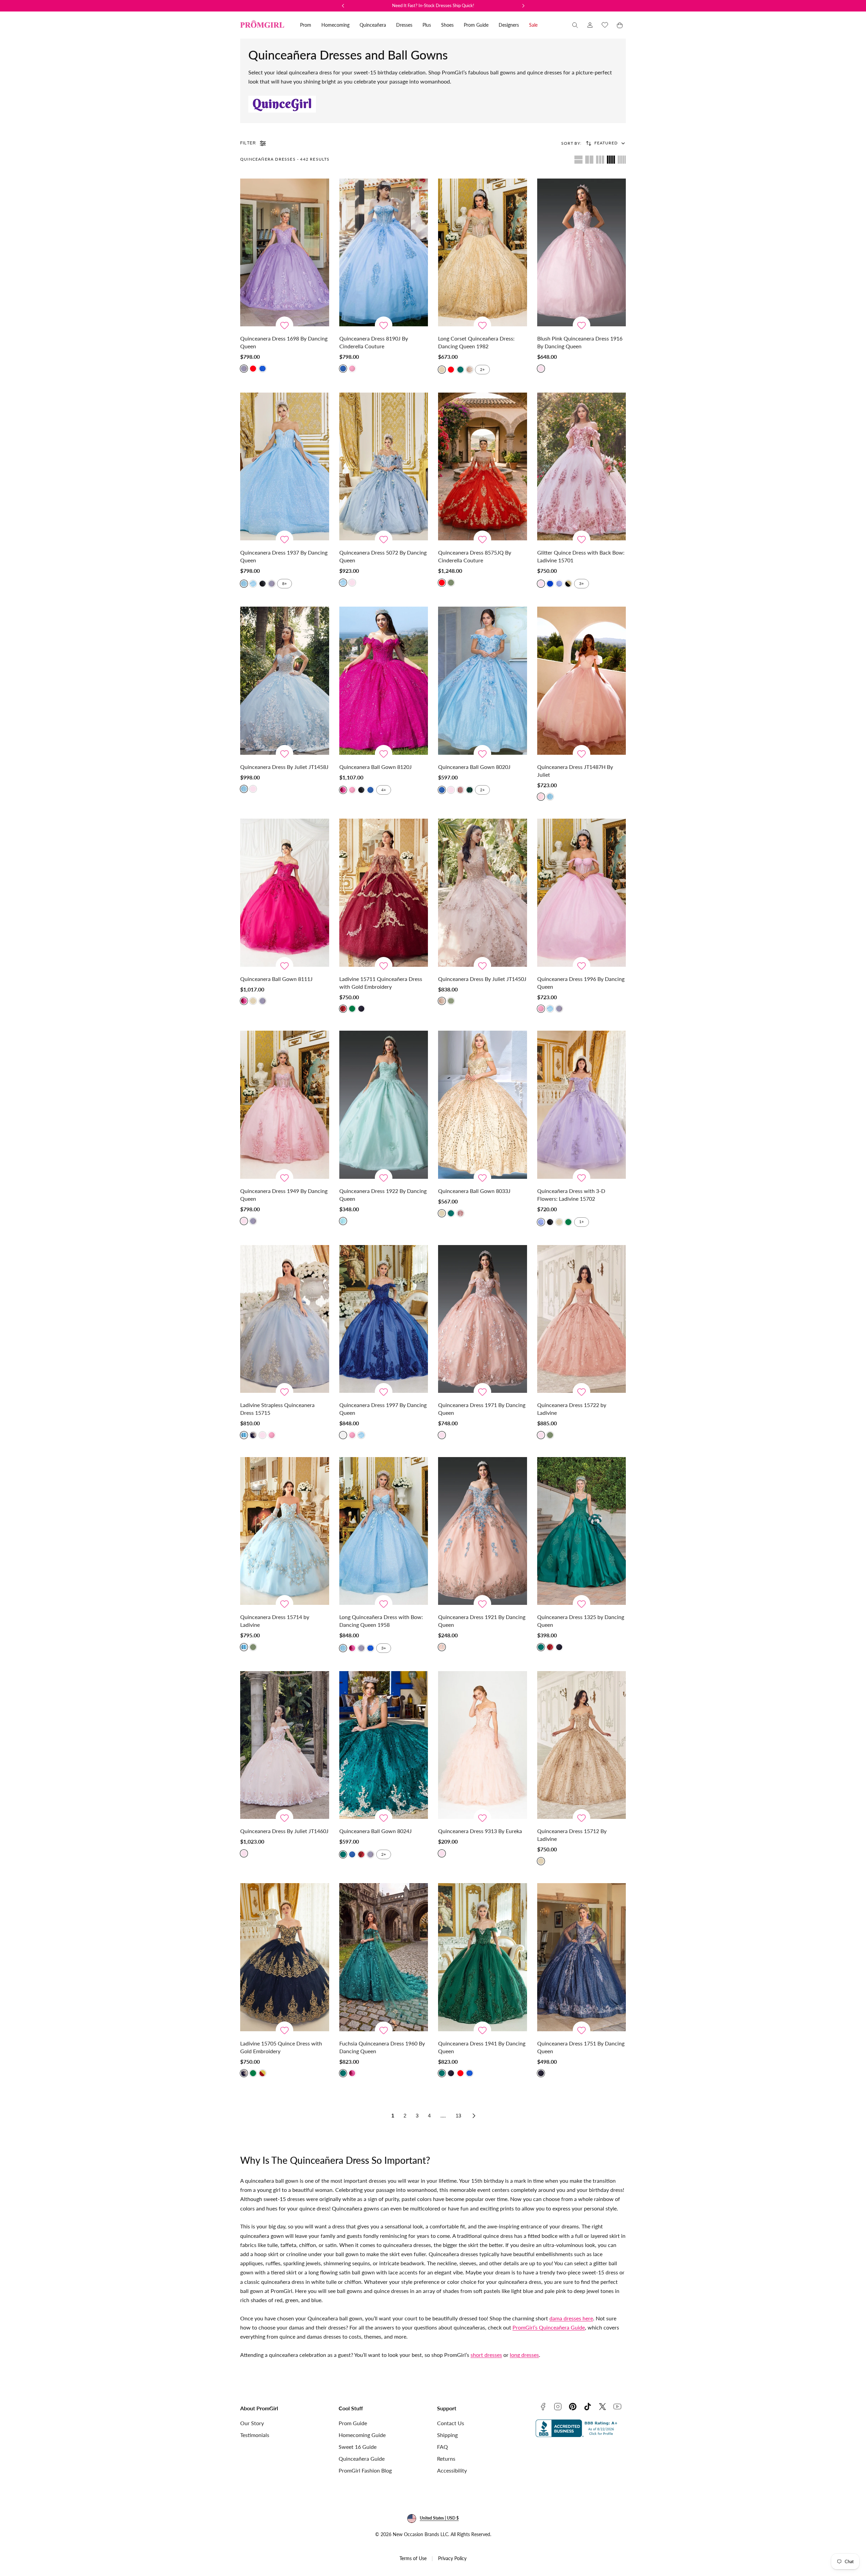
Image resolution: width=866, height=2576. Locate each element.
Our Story (252, 2423)
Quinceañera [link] (373, 25)
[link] (590, 25)
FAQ (442, 2447)
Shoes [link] (447, 25)
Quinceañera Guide (362, 2458)
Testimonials (255, 2435)
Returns (446, 2458)
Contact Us (451, 2423)
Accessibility (452, 2470)
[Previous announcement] (343, 6)
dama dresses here (571, 2318)
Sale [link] (533, 25)
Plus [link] (427, 25)
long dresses (524, 2355)
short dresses (486, 2355)
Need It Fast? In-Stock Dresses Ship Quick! (433, 5)
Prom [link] (306, 25)
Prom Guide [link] (476, 25)
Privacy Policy (452, 2558)
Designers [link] (509, 25)
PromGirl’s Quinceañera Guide (549, 2327)
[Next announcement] (523, 6)
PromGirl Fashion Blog (365, 2470)
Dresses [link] (404, 25)
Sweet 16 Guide (358, 2447)
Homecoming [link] (335, 25)
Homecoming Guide (362, 2435)
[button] (575, 25)
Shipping (447, 2435)
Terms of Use (413, 2558)
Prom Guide (353, 2423)
